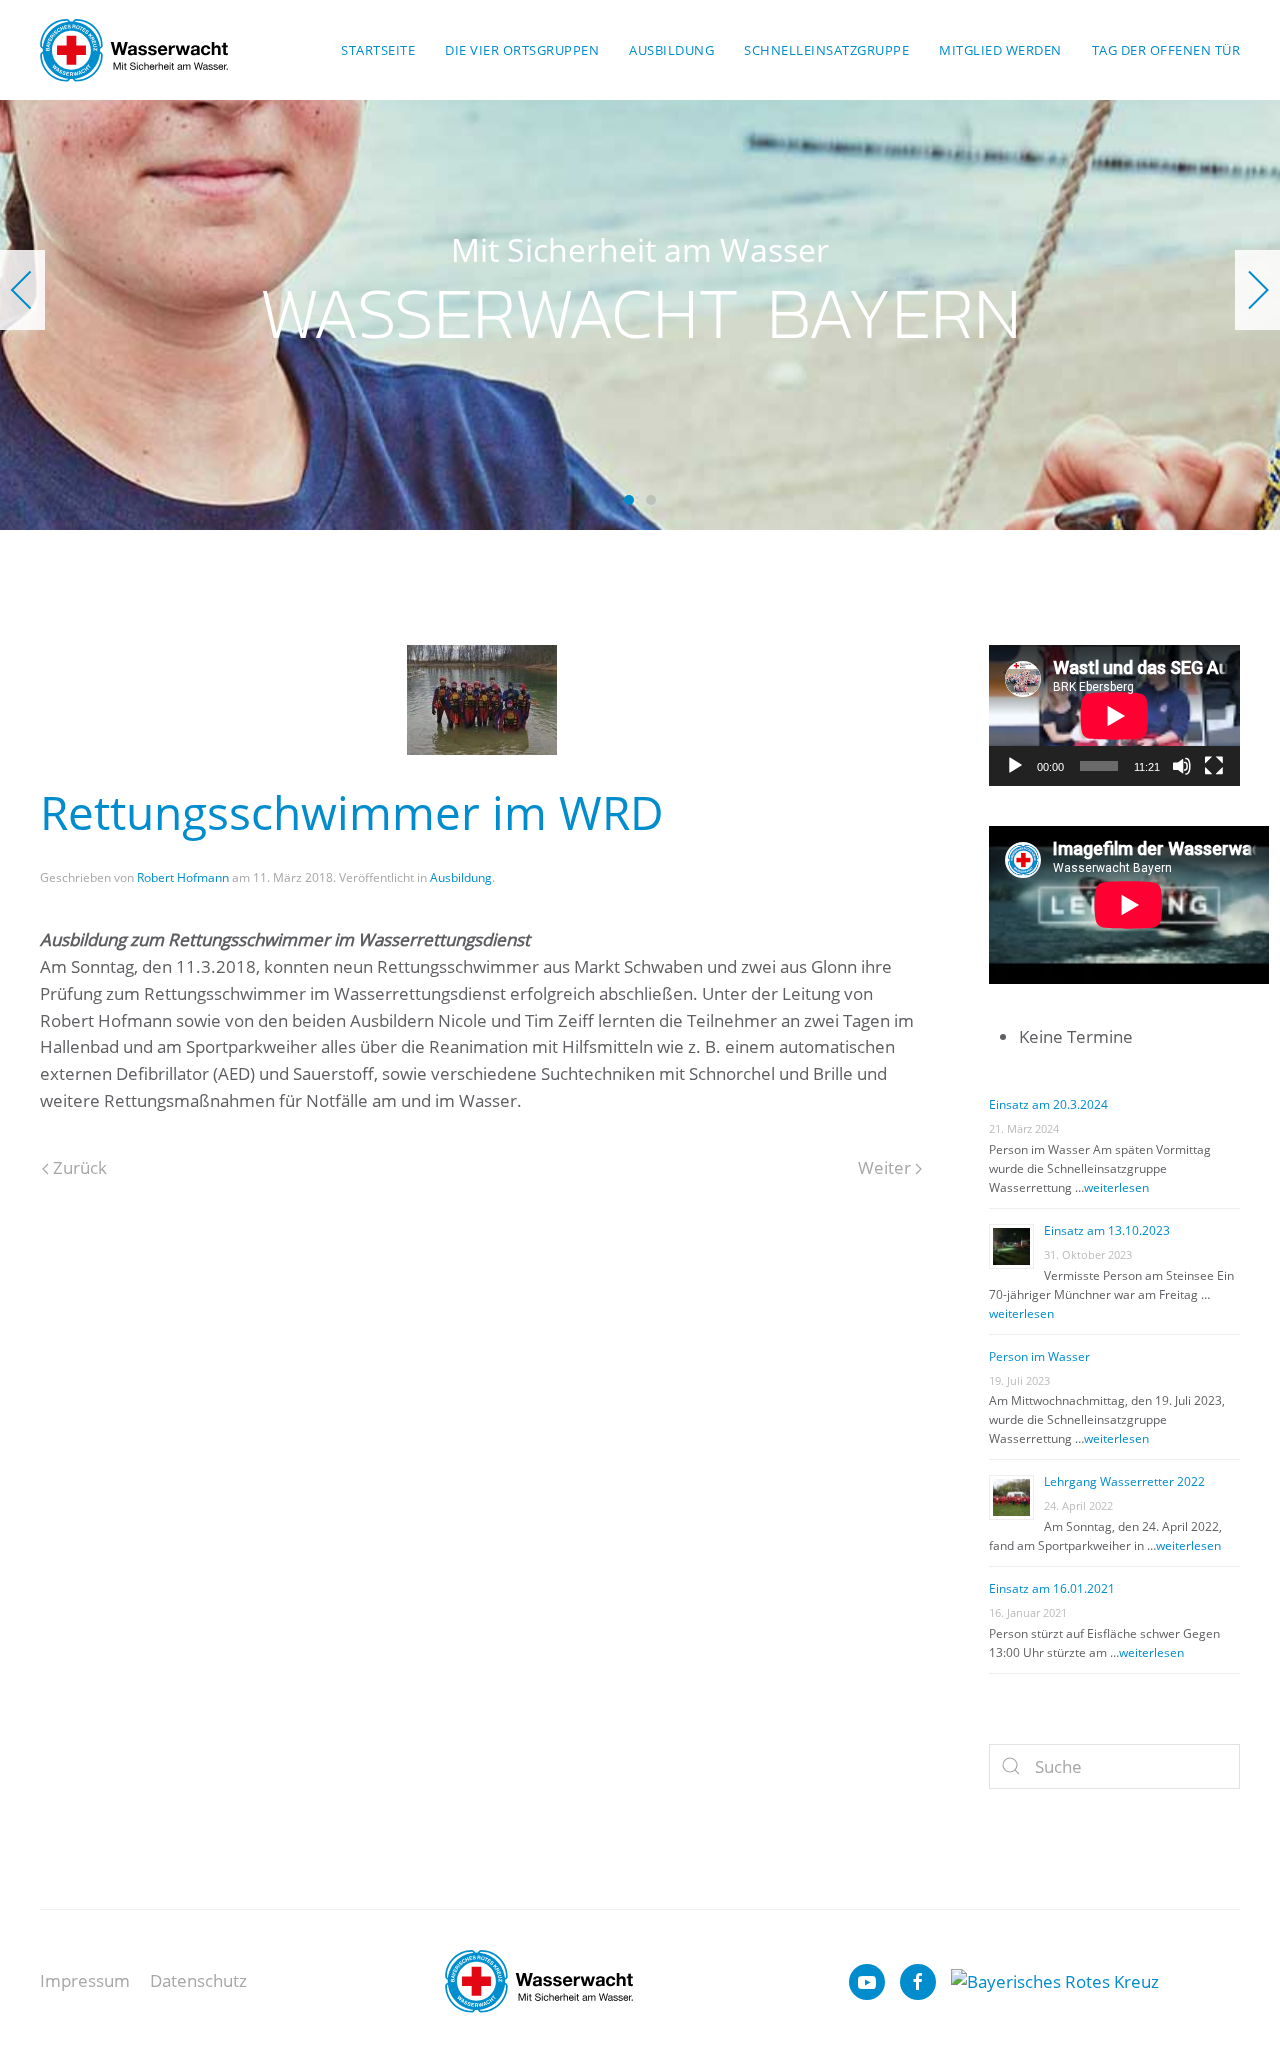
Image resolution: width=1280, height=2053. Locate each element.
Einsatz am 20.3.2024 (1048, 1104)
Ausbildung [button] (671, 50)
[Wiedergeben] (1015, 766)
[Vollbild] (1214, 766)
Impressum (85, 1980)
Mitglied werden (1000, 50)
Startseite (378, 50)
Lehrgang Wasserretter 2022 (1124, 1481)
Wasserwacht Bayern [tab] (629, 500)
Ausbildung (461, 877)
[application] (1114, 715)
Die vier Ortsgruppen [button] (522, 50)
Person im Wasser (1039, 1356)
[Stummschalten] (1182, 766)
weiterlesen (1116, 1187)
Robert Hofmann (183, 877)
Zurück (78, 1167)
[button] (22, 290)
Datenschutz (198, 1980)
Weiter (886, 1167)
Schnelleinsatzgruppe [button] (826, 50)
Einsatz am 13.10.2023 (1107, 1230)
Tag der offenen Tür (1166, 50)
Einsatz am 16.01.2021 (1052, 1588)
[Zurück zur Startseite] (134, 50)
